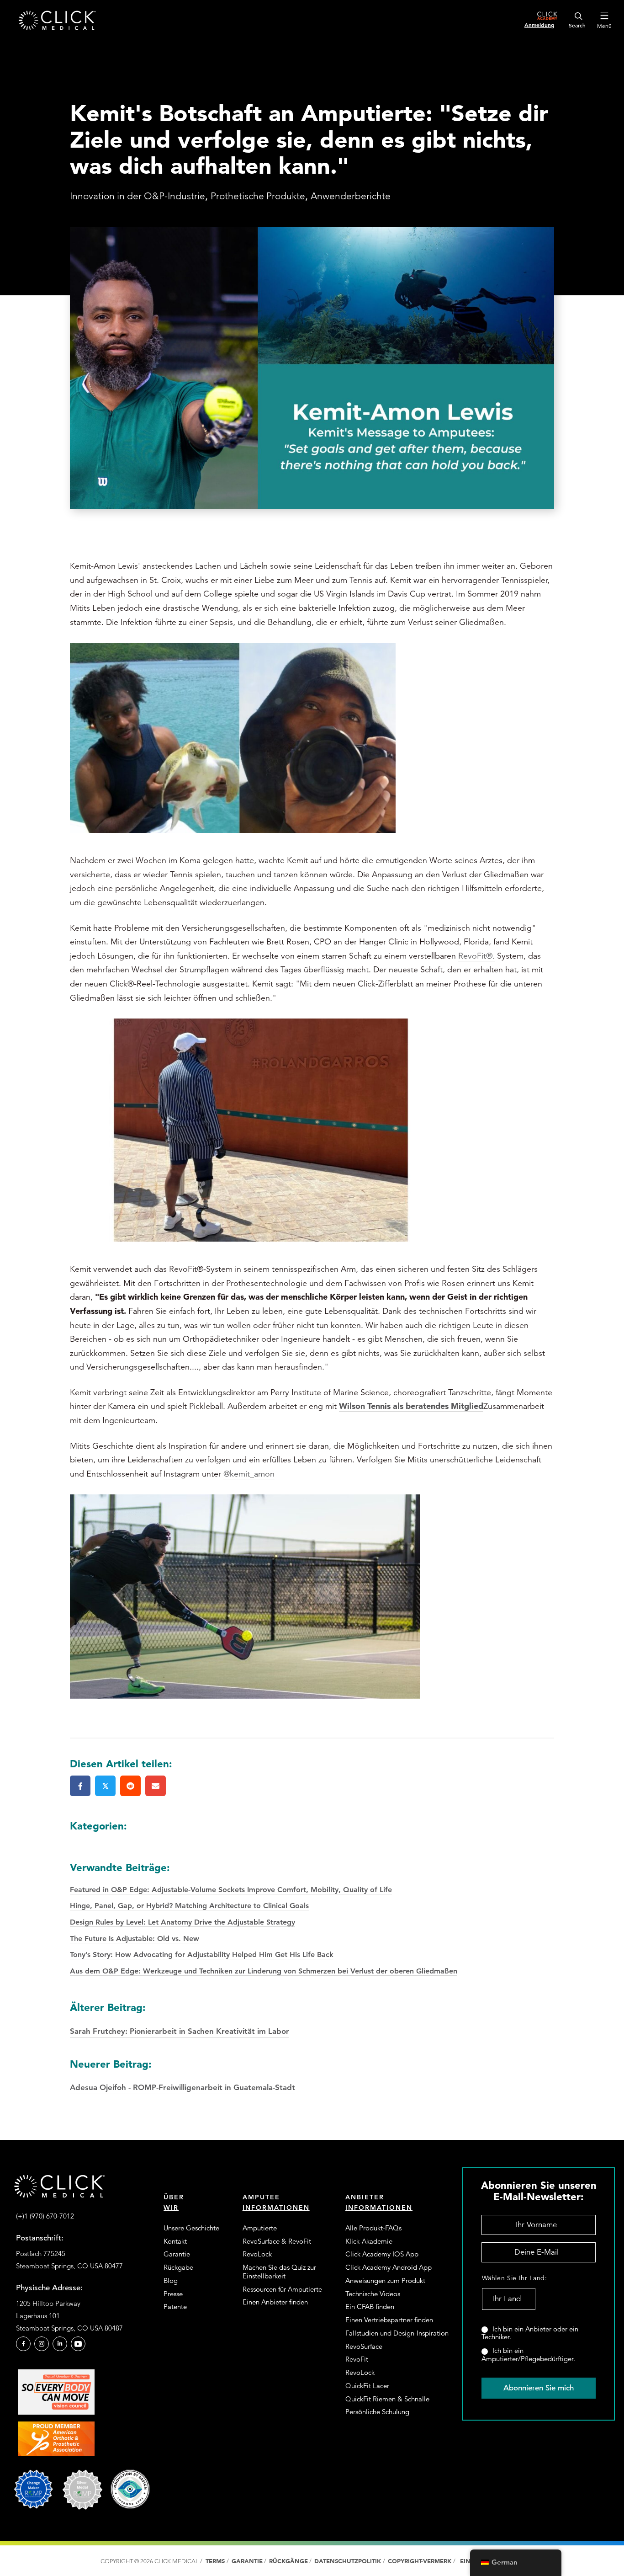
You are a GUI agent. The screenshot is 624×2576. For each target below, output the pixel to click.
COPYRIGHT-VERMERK (420, 2561)
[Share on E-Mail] (156, 1786)
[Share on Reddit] (130, 1786)
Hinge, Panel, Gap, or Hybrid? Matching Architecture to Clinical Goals (189, 1906)
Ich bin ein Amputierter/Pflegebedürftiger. (528, 2355)
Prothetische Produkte (258, 196)
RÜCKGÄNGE (288, 2561)
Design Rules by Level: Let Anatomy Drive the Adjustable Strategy (182, 1922)
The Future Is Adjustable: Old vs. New (135, 1939)
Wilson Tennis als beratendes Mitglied (411, 1406)
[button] (23, 2344)
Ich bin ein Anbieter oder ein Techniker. (530, 2333)
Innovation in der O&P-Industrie (137, 196)
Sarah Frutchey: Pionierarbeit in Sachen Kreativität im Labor (180, 2018)
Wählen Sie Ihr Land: (508, 2278)
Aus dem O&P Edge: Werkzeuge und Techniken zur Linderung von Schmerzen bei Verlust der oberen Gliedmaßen (264, 1971)
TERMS (215, 2561)
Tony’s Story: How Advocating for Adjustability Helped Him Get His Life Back (202, 1955)
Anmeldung (539, 25)
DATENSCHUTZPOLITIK (349, 2561)
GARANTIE (247, 2561)
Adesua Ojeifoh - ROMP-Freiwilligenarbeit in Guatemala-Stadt (182, 2075)
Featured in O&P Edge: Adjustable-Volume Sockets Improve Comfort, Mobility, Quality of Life (231, 1890)
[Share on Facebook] (80, 1786)
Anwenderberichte (351, 196)
